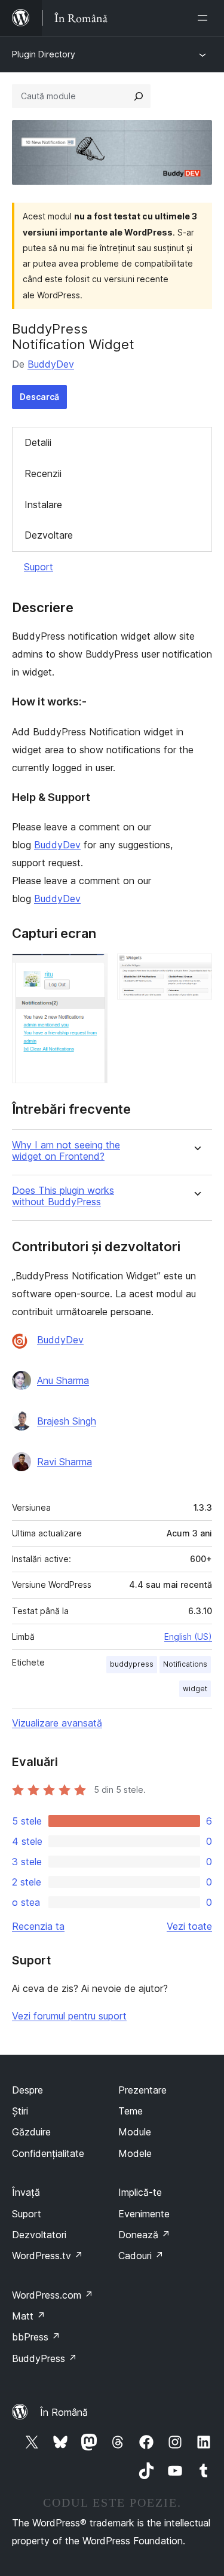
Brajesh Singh (67, 1421)
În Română (64, 2412)
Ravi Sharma (65, 1462)
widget (195, 1689)
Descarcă (39, 397)
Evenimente (144, 2214)
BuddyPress (45, 2358)
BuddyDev (51, 364)
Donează (144, 2235)
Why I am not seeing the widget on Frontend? (66, 1151)
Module (135, 2132)
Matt (29, 2316)
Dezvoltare (49, 535)
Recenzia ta (38, 1926)
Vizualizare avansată (57, 1723)
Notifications (185, 1664)
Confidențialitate (48, 2153)
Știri (20, 2111)
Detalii (38, 442)
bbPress (36, 2337)
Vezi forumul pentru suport (69, 2016)
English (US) (188, 1637)
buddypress (132, 1664)
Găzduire (31, 2132)
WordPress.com (53, 2295)
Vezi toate (189, 1926)
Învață (26, 2192)
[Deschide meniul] (205, 18)
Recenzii (43, 473)
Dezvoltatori (39, 2235)
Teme (131, 2111)
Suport (39, 567)
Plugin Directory (44, 54)
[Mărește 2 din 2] (196, 970)
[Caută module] (139, 96)
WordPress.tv (47, 2256)
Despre (27, 2090)
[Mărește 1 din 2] (91, 970)
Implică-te (140, 2192)
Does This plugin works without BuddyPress (63, 1196)
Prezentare (142, 2090)
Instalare (43, 505)
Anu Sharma (63, 1380)
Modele (135, 2153)
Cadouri (141, 2256)
